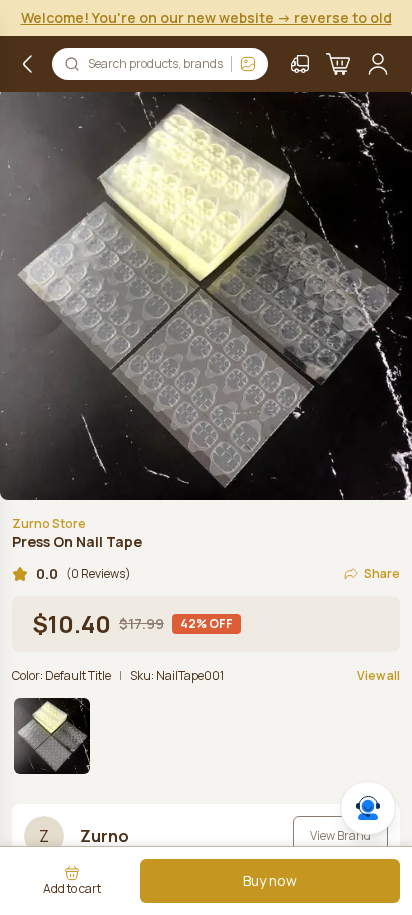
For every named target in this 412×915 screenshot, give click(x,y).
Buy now (270, 880)
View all (378, 676)
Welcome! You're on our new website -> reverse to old (206, 17)
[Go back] (28, 64)
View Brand (340, 835)
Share (382, 574)
